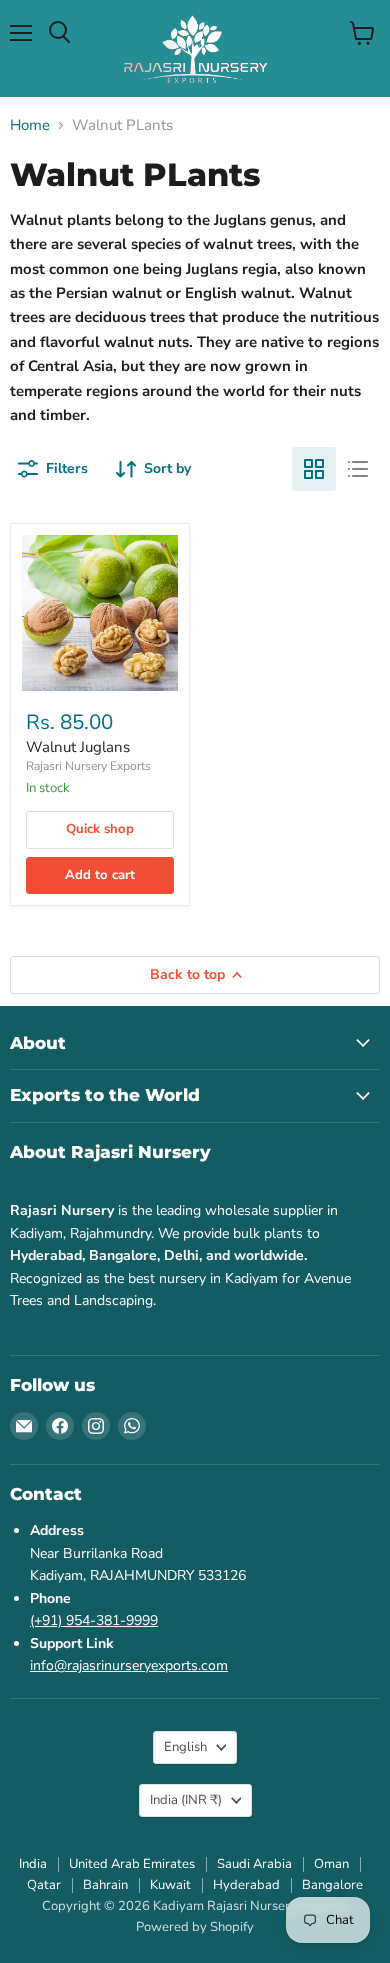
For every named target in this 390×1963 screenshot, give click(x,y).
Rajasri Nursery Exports (88, 766)
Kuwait (170, 1885)
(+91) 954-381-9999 (94, 1620)
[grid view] (314, 469)
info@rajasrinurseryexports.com (129, 1665)
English (185, 1747)
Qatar (44, 1885)
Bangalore (332, 1885)
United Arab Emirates (132, 1864)
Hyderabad (246, 1885)
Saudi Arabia (254, 1864)
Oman (331, 1864)
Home (30, 125)
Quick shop (100, 829)
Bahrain (105, 1885)
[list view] (358, 469)
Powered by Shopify (195, 1927)
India (186, 1800)
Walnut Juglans (78, 747)
